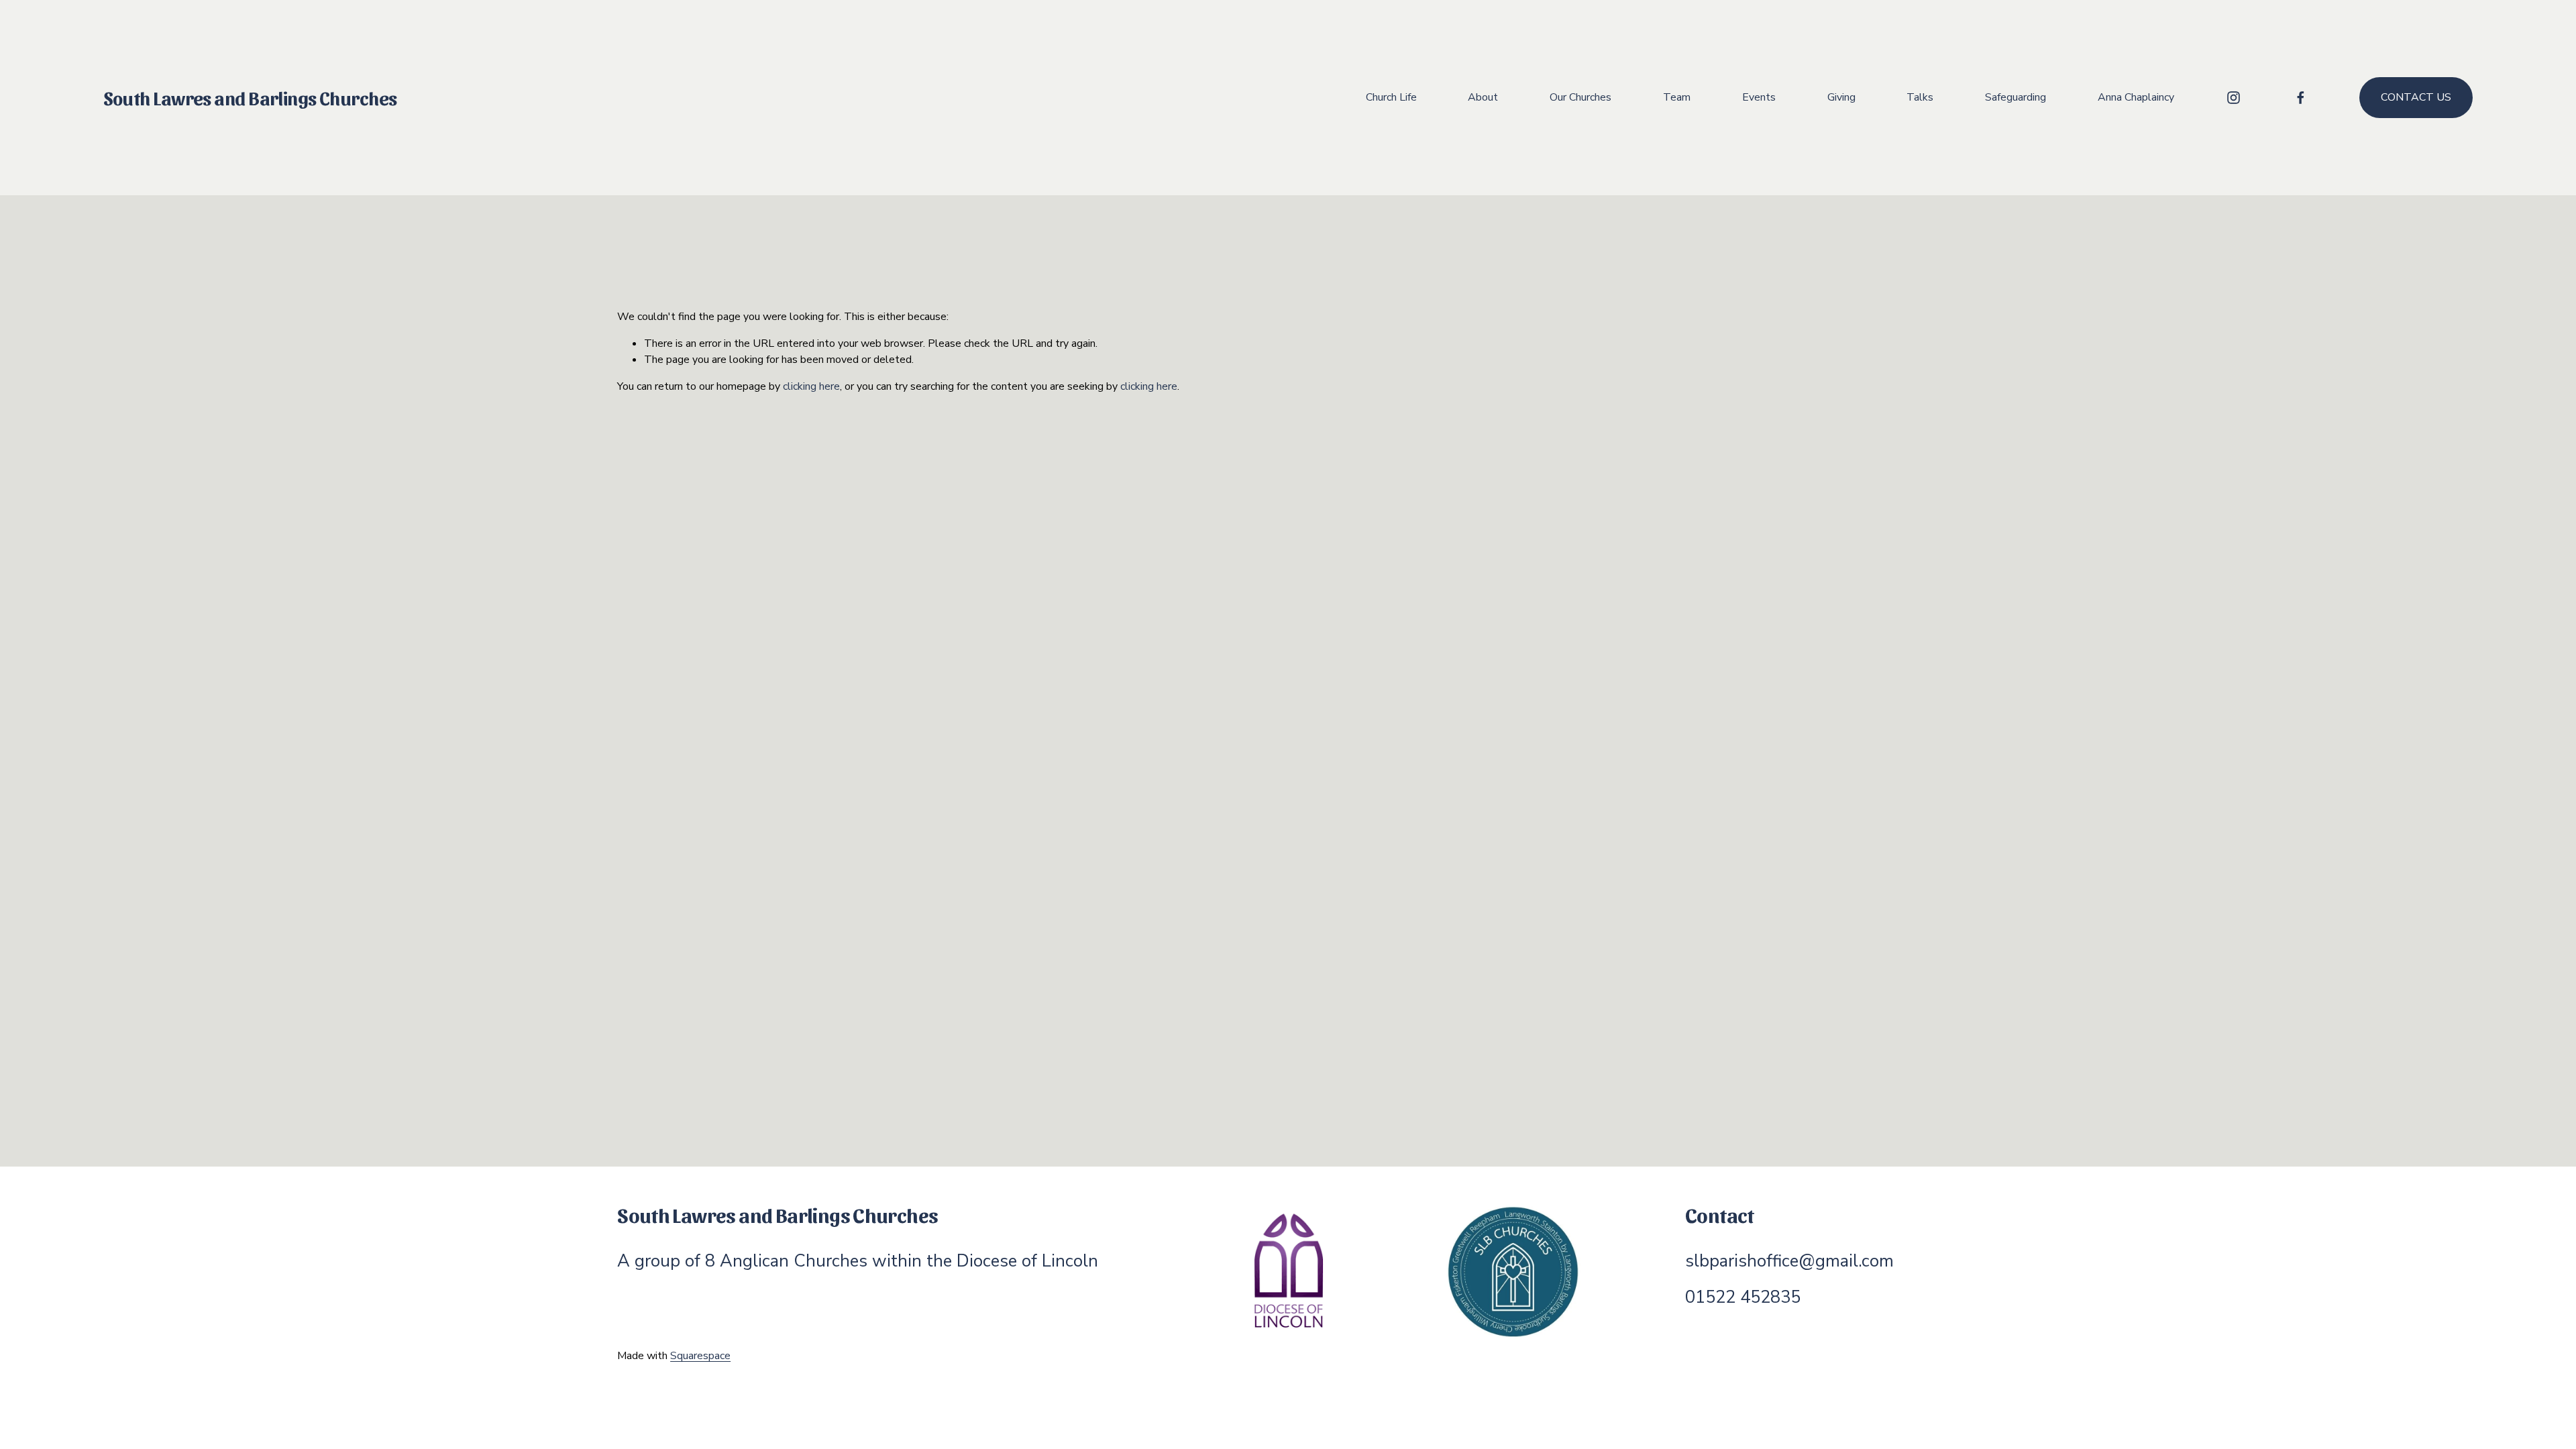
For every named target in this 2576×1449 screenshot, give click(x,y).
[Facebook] (2301, 98)
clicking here (811, 386)
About (1483, 97)
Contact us (2416, 97)
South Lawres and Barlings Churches (250, 97)
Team (1677, 97)
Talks (1920, 97)
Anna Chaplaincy (2136, 97)
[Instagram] (2234, 98)
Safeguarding (2016, 97)
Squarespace (700, 1356)
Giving (1841, 97)
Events (1759, 97)
